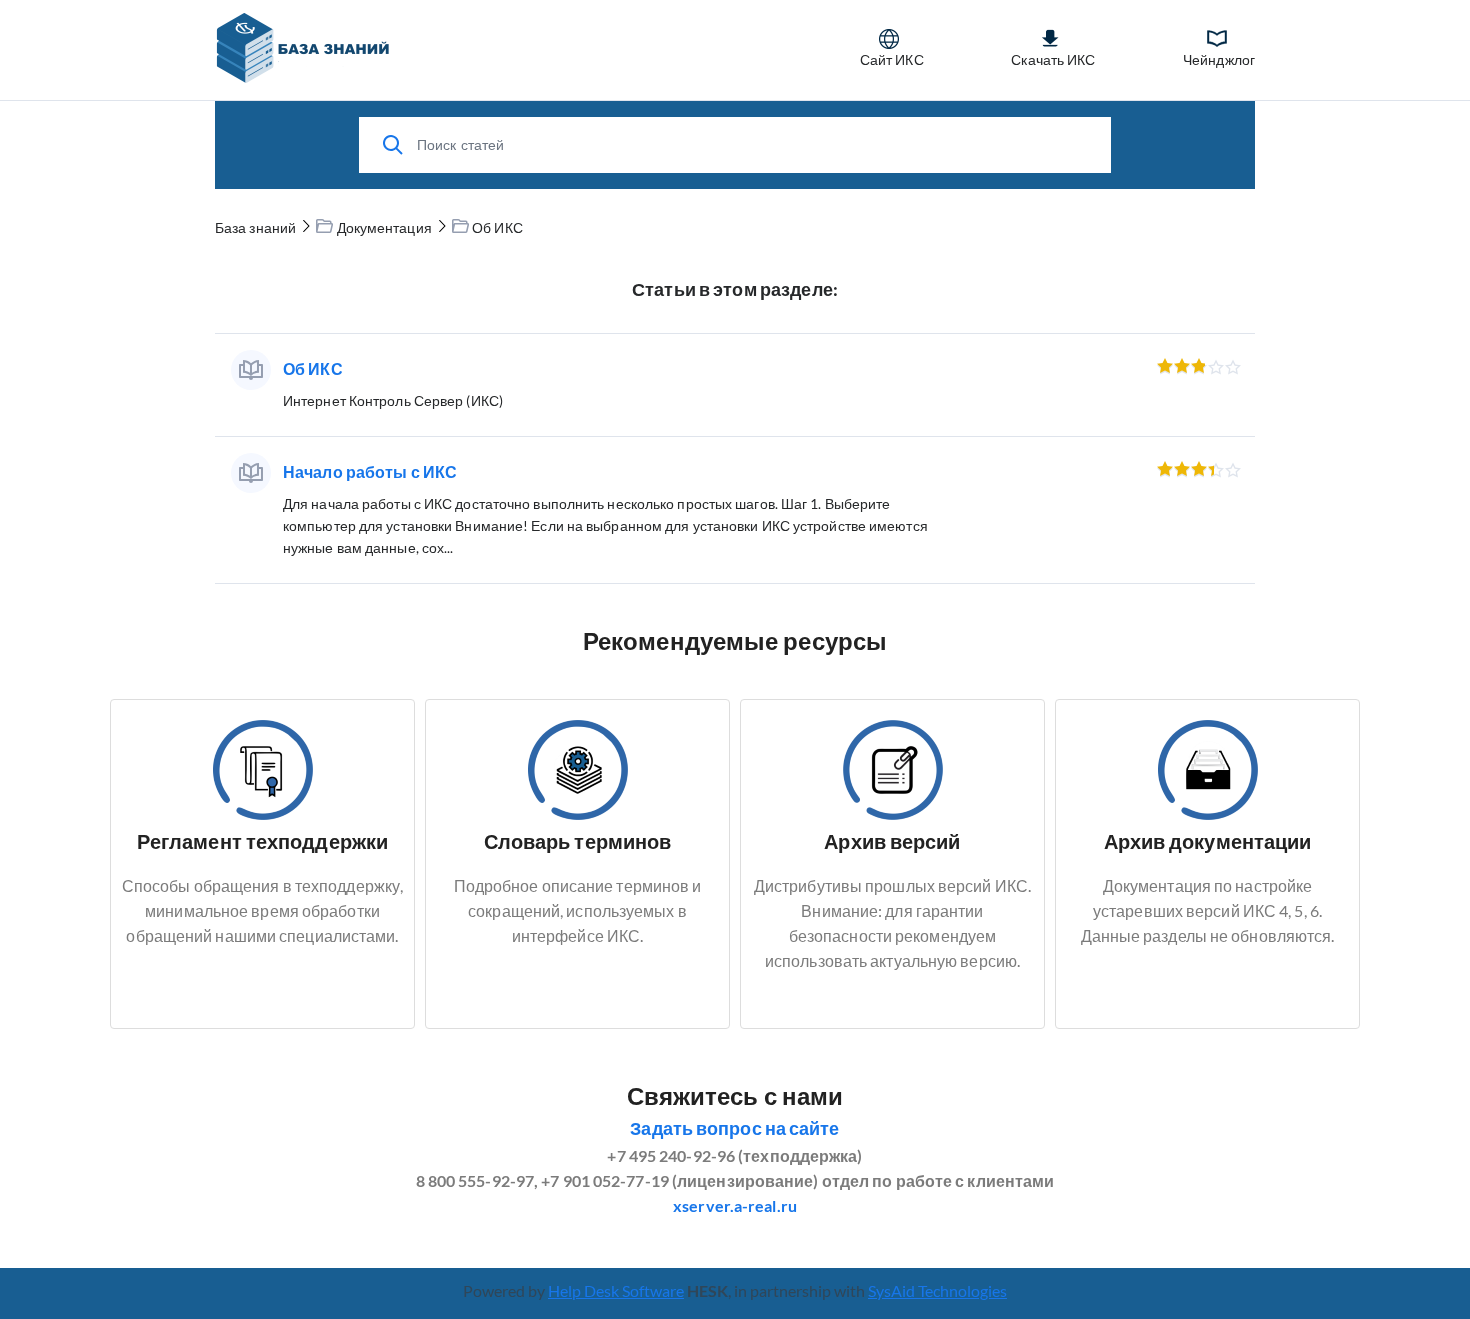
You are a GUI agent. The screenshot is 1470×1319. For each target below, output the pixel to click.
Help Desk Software (616, 1290)
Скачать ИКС (1053, 59)
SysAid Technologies (937, 1290)
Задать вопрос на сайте (734, 1128)
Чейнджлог (1219, 59)
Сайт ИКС (892, 59)
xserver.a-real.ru (735, 1205)
